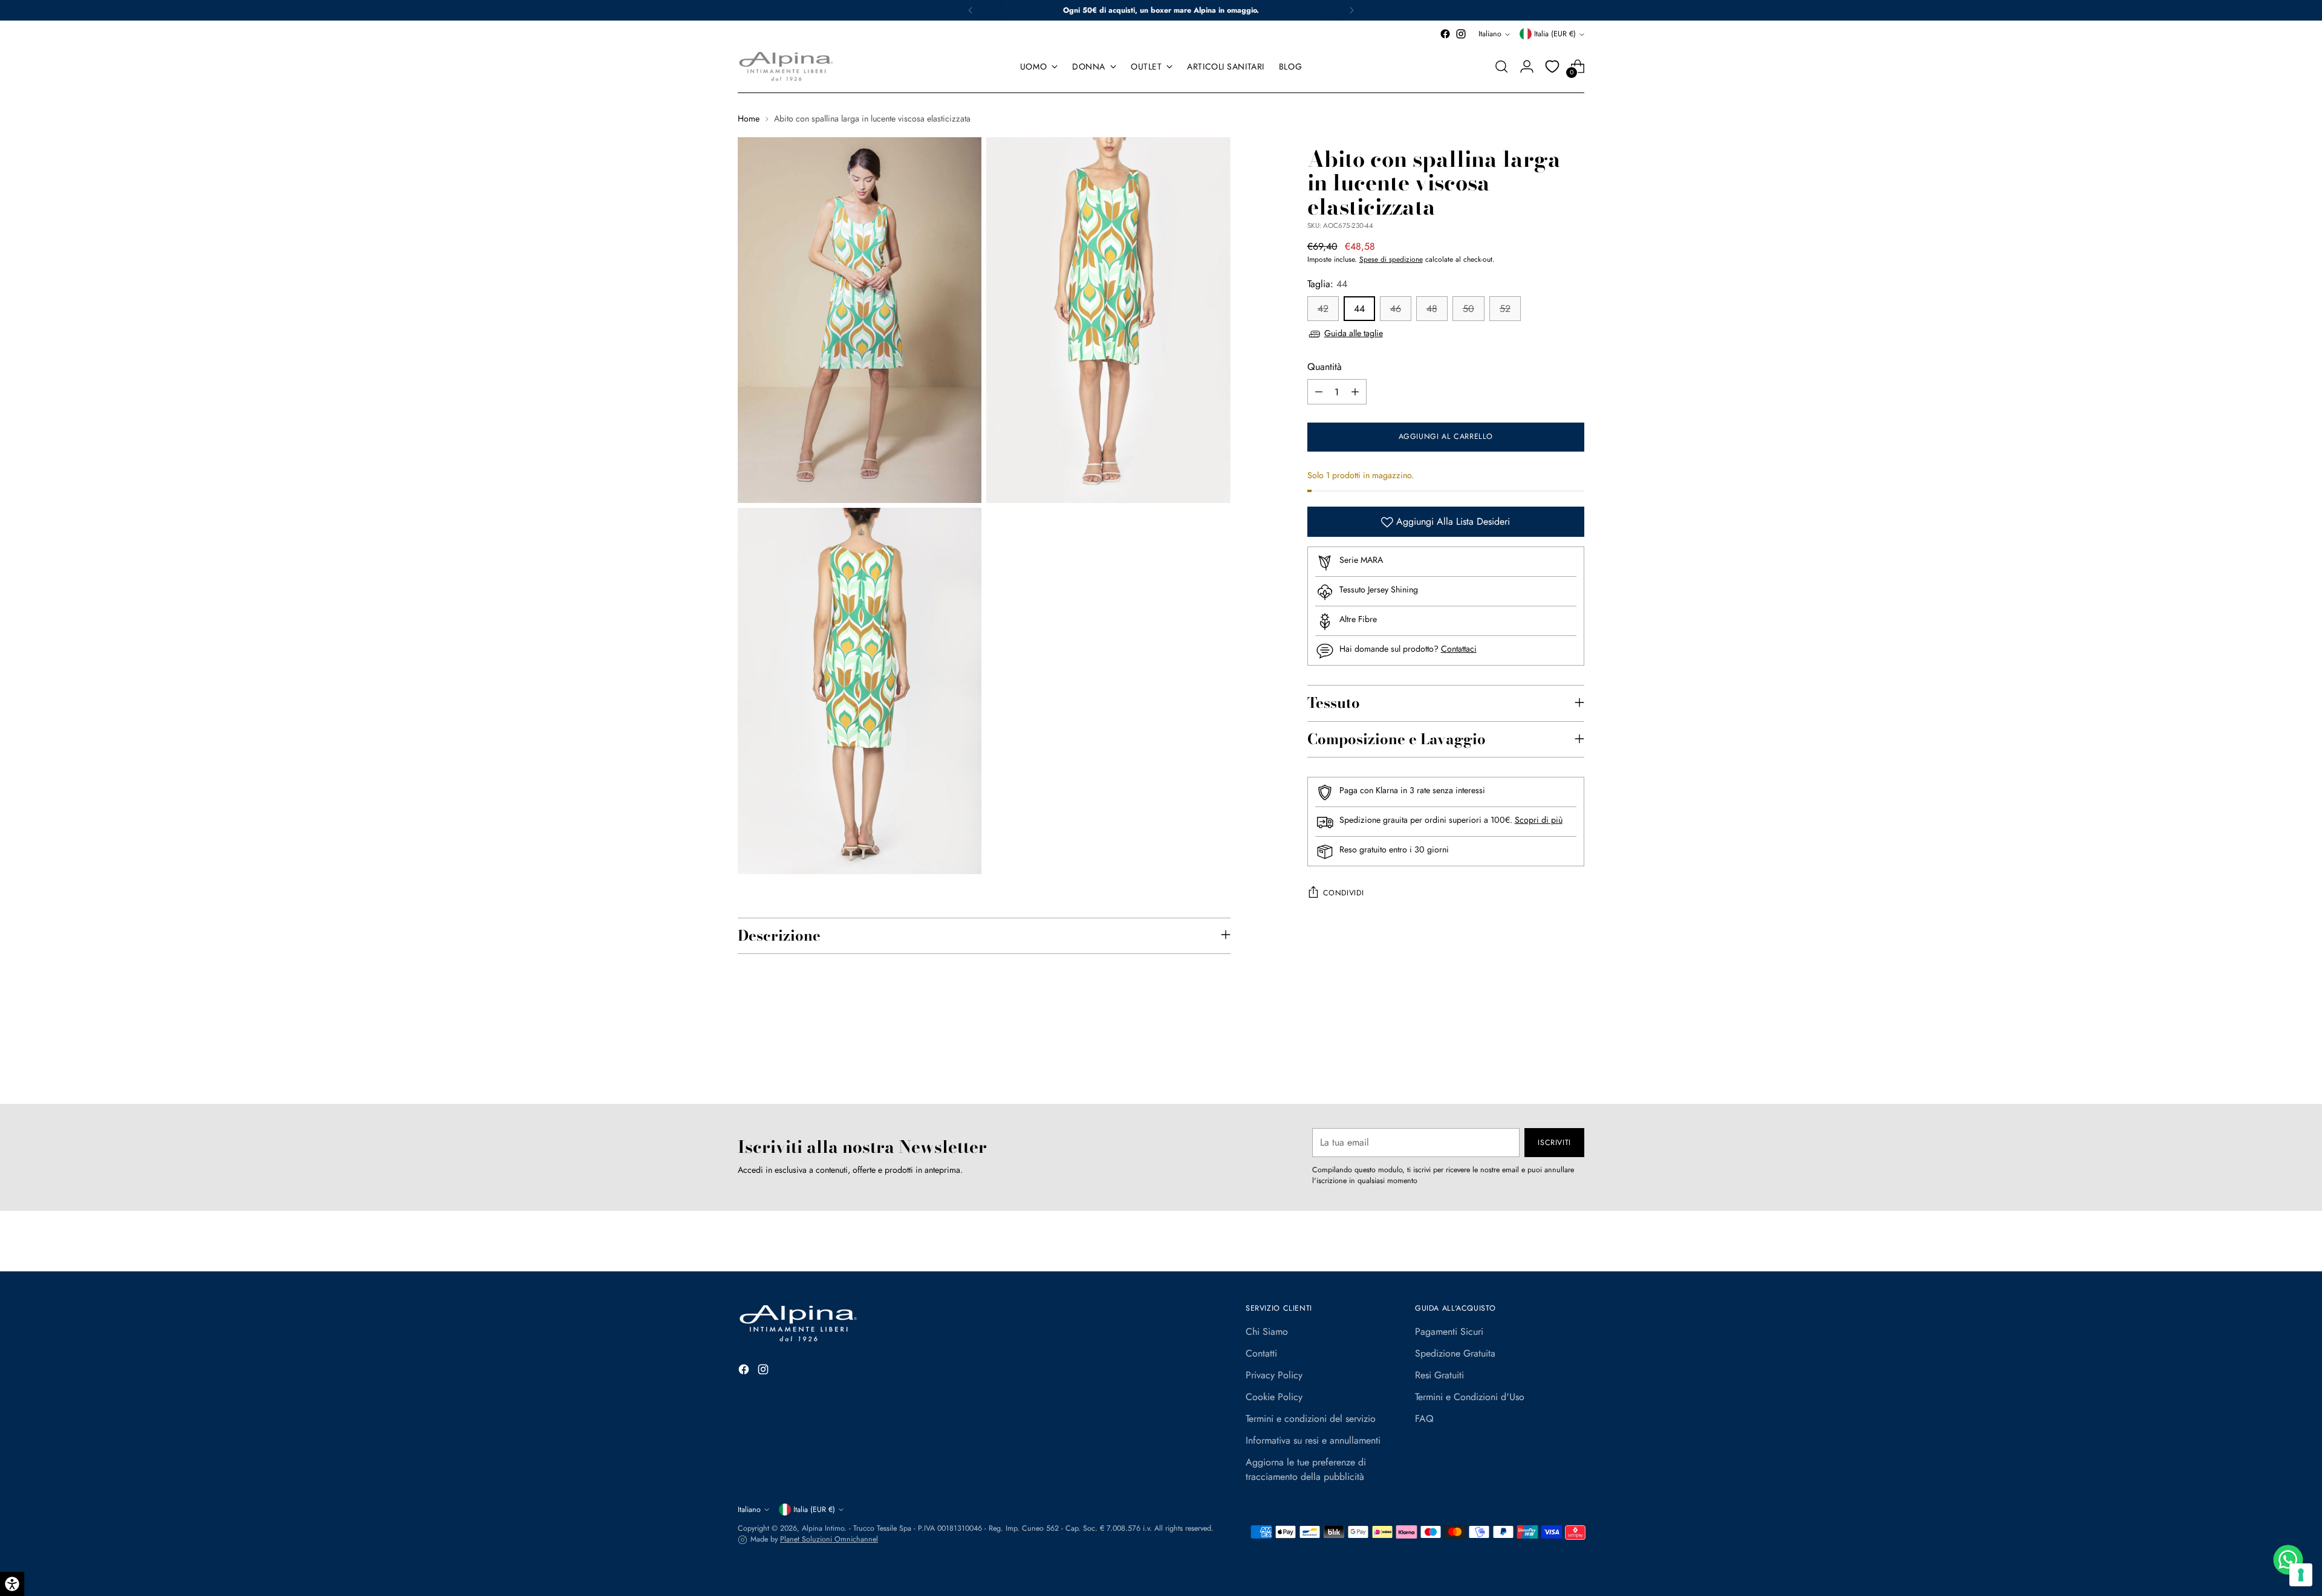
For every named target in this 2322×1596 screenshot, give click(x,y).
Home (749, 118)
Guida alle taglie (1354, 334)
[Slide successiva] (1574, 1062)
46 (1396, 309)
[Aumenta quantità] (1355, 392)
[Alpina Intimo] (786, 66)
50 (1468, 309)
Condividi (1344, 894)
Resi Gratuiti (1439, 1375)
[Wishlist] (1552, 66)
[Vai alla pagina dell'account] (1527, 66)
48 (1432, 309)
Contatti (1261, 1353)
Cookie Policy (1274, 1397)
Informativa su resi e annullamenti (1313, 1440)
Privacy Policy (1274, 1375)
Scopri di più (1539, 820)
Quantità (1325, 367)
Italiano (1490, 34)
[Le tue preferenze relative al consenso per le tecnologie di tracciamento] (2301, 1575)
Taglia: (1327, 284)
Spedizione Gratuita (1455, 1353)
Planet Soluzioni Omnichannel (829, 1539)
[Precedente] (971, 10)
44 (1359, 309)
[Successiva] (1351, 10)
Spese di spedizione (1391, 260)
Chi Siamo (1267, 1332)
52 (1505, 309)
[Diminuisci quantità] (1319, 392)
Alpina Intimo (823, 1528)
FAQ (1424, 1419)
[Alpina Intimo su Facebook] (1445, 34)
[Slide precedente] (1546, 1063)
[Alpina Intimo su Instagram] (1461, 34)
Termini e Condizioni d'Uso (1470, 1397)
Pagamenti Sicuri (1449, 1332)
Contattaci (1459, 649)
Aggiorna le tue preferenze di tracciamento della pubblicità (1306, 1469)
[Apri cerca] (1501, 66)
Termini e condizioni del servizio (1311, 1419)
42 (1323, 309)
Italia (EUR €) (1555, 34)
